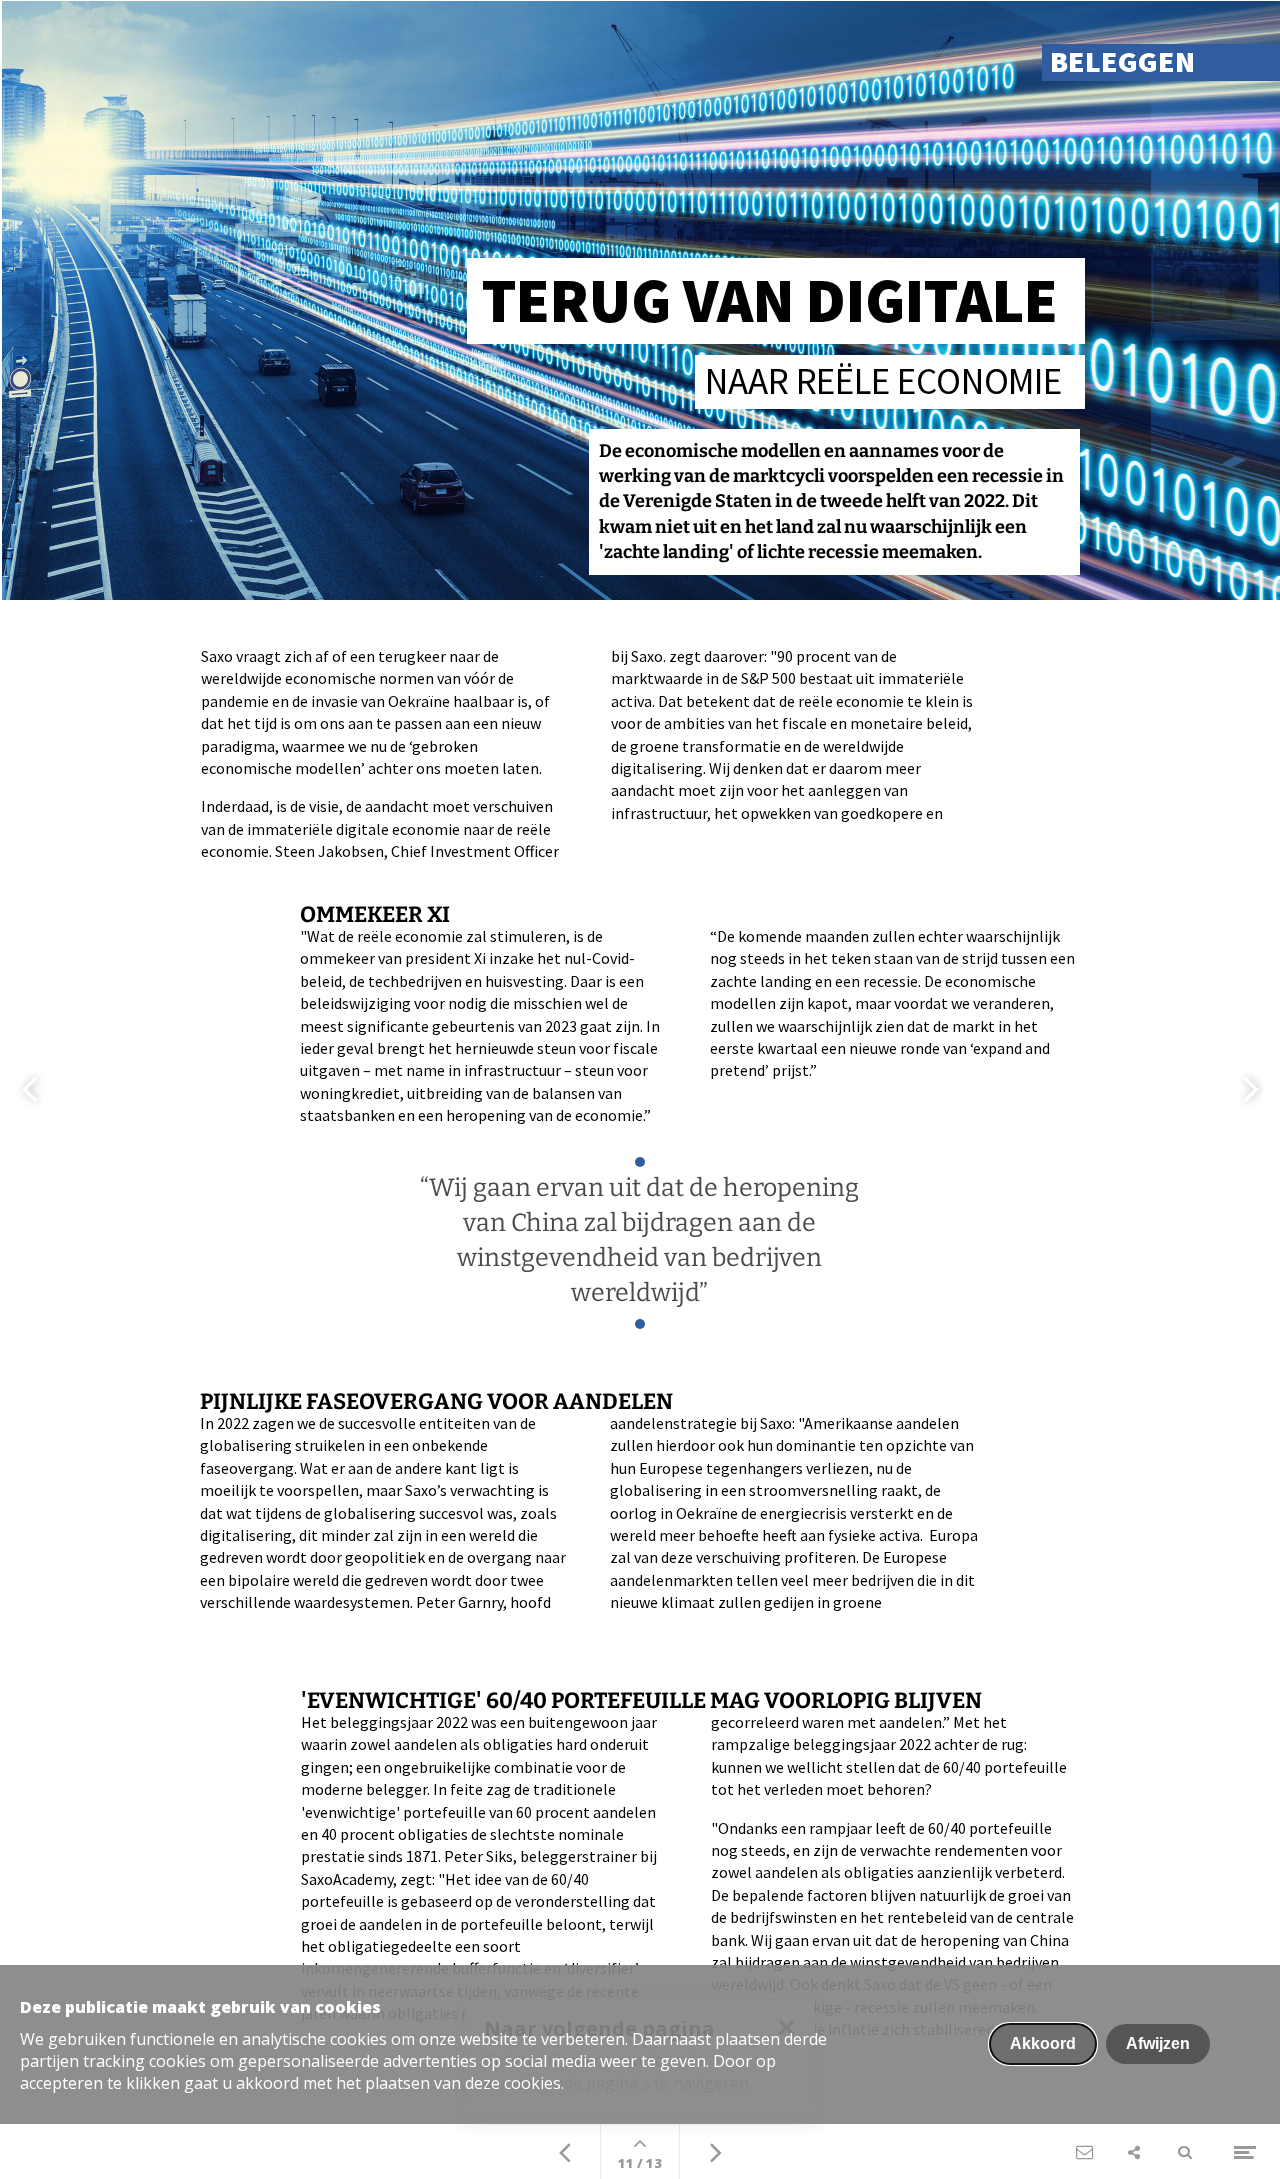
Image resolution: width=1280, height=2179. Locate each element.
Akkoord (1043, 2043)
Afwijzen (1158, 2043)
